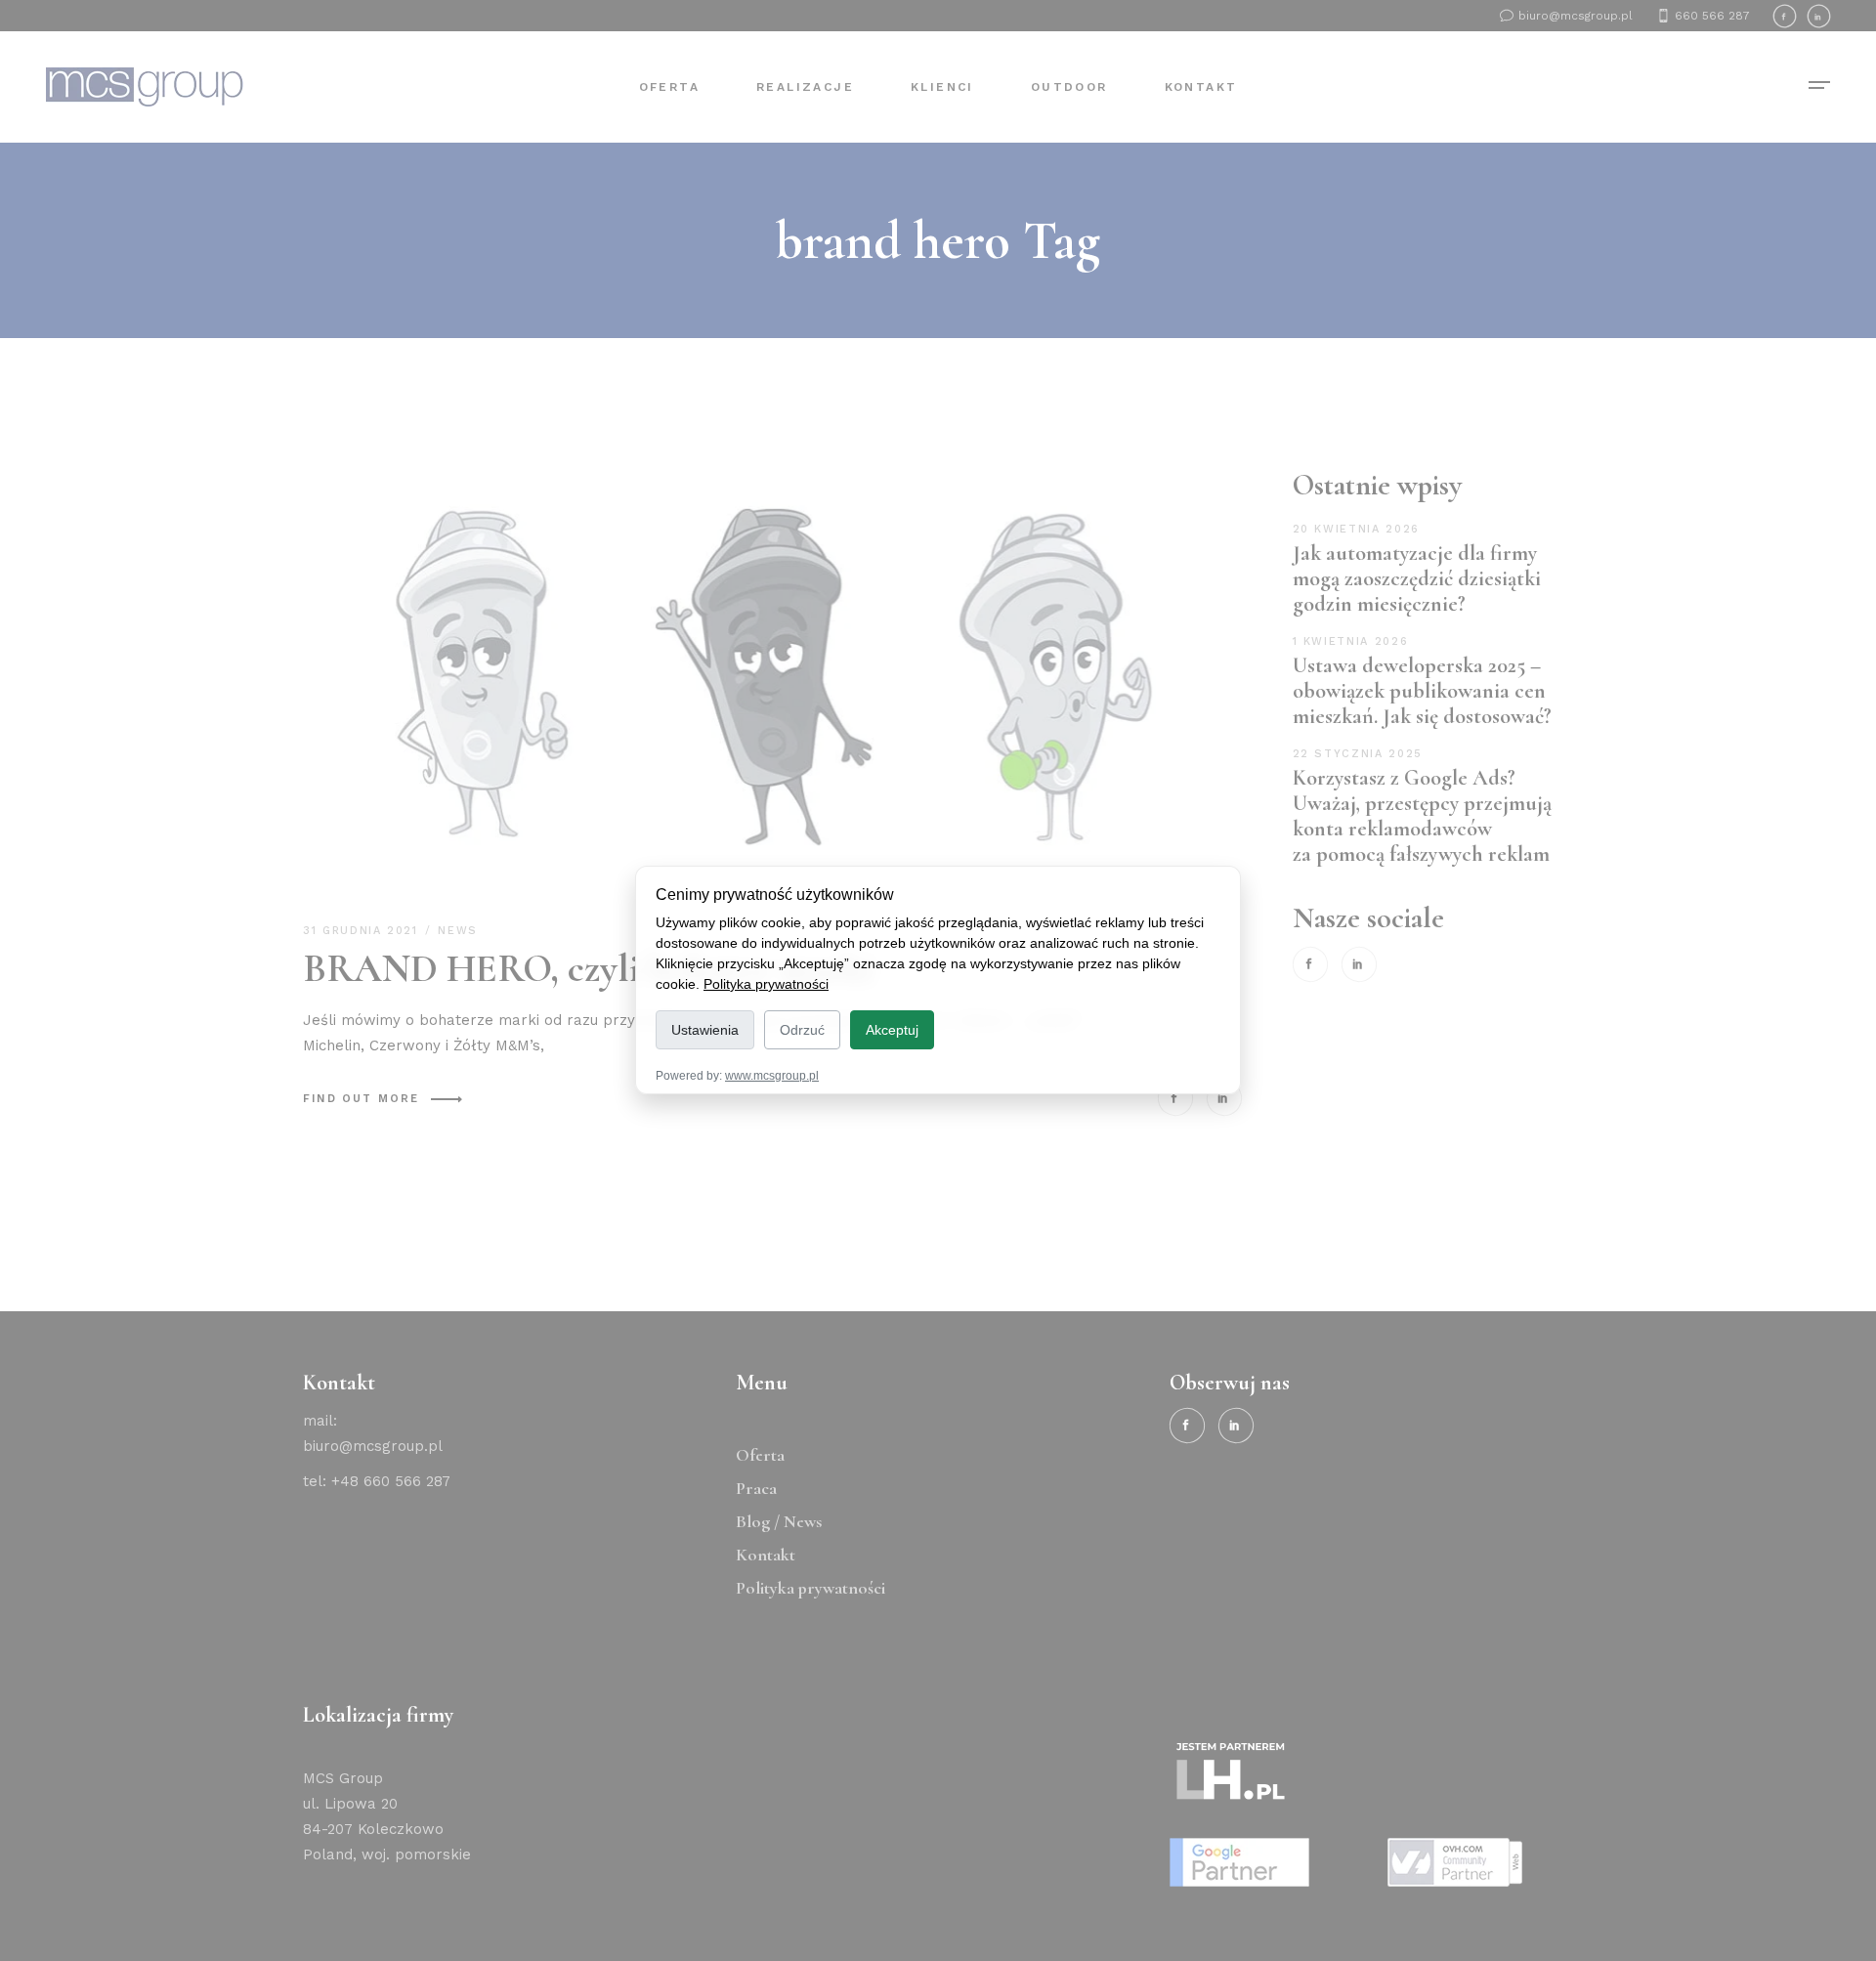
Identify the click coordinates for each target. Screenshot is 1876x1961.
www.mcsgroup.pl (772, 1077)
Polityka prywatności (766, 984)
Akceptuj (892, 1030)
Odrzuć (802, 1030)
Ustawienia (705, 1030)
